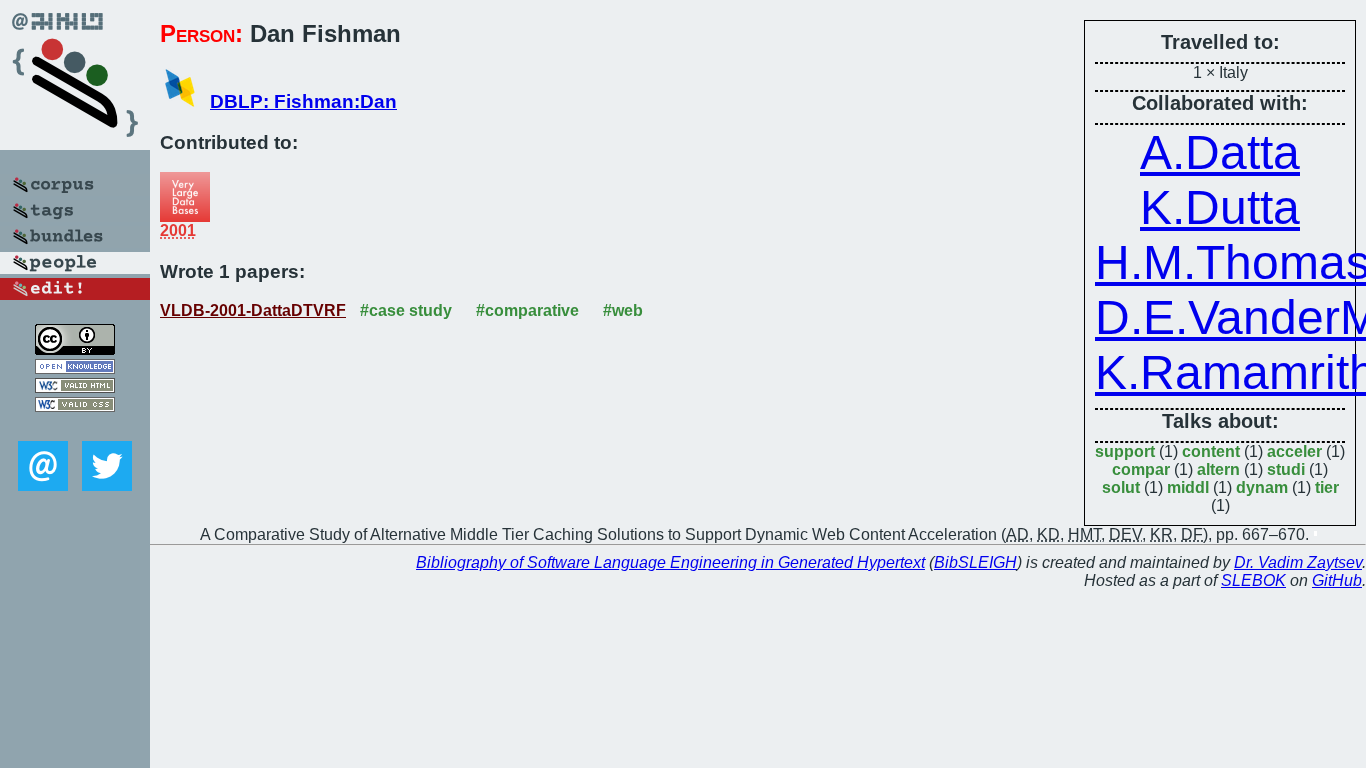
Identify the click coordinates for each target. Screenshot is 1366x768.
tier (1327, 487)
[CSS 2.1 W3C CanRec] (75, 426)
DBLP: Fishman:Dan (303, 101)
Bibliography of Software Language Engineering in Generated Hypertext (670, 562)
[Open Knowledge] (75, 368)
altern (1218, 469)
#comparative (527, 310)
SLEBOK (1253, 580)
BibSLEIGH (975, 562)
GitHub (1337, 580)
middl (1188, 487)
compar (1141, 469)
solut (1121, 487)
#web (623, 310)
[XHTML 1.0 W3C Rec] (75, 387)
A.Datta (1220, 152)
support (1125, 451)
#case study (406, 310)
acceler (1294, 451)
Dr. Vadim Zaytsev (1298, 562)
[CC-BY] (75, 349)
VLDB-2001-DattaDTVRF (253, 310)
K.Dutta (1220, 207)
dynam (1262, 487)
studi (1286, 469)
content (1211, 451)
